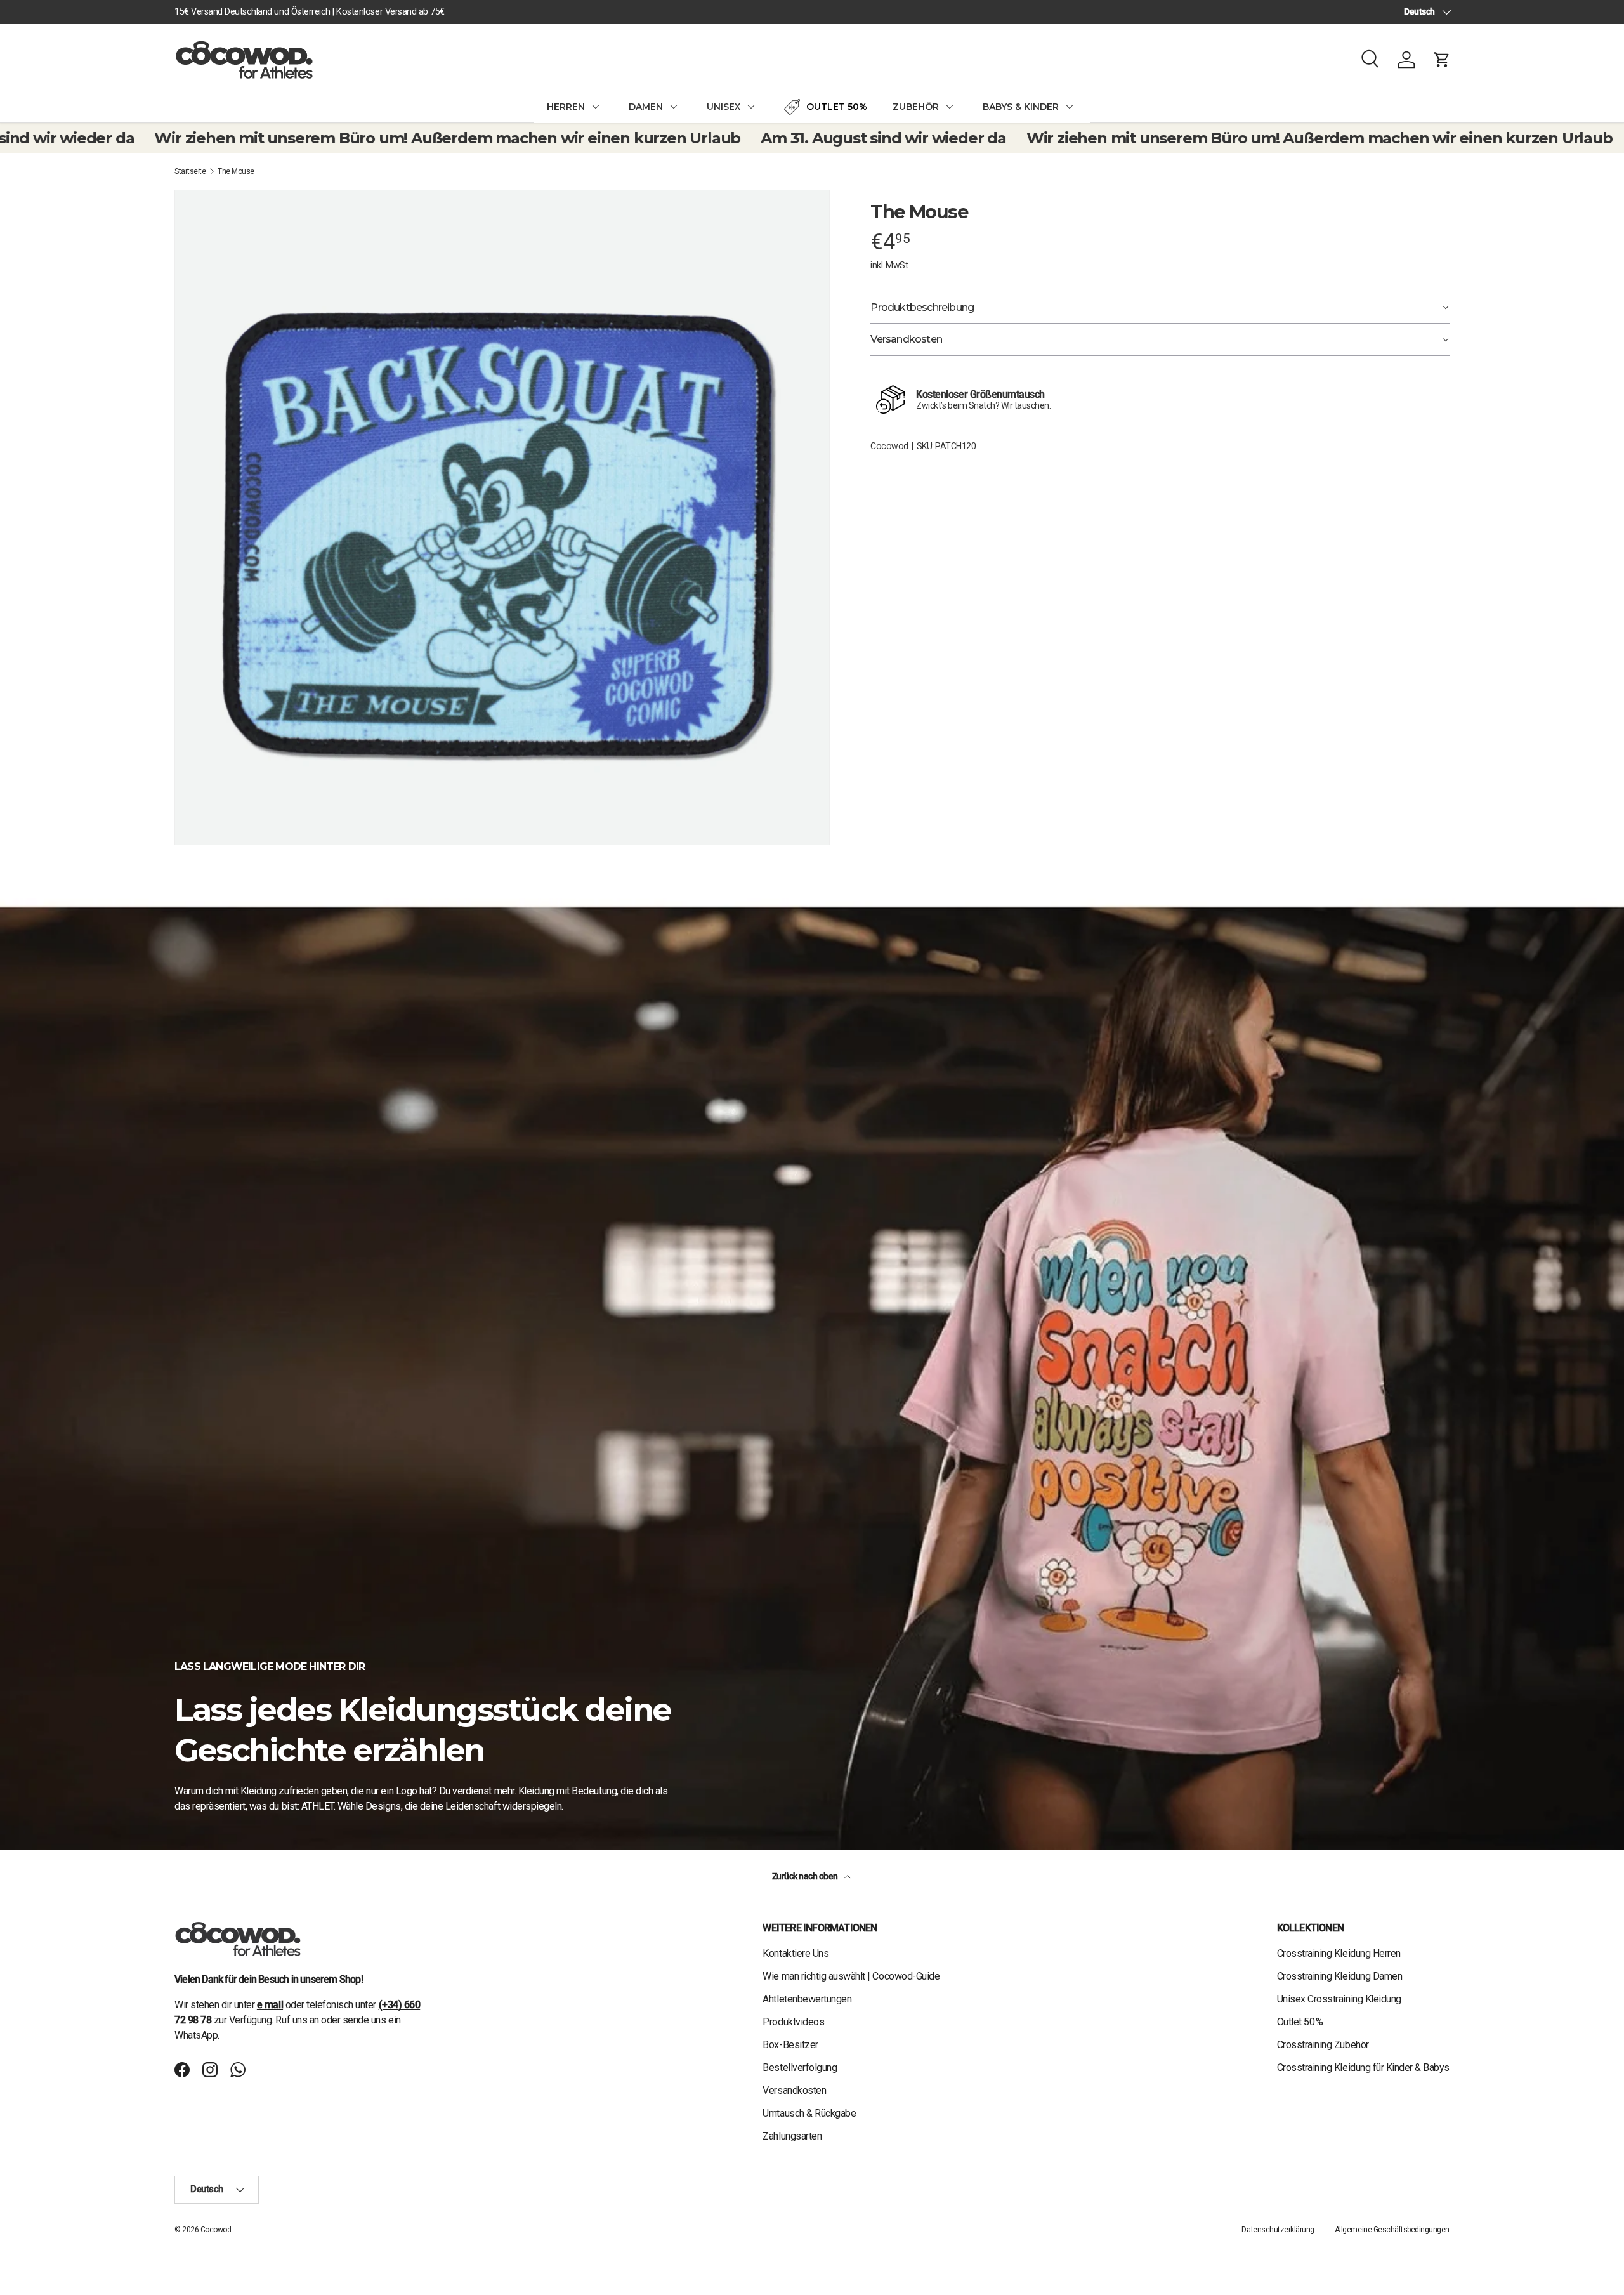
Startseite (190, 171)
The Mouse (236, 171)
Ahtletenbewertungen (807, 1999)
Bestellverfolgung (800, 2068)
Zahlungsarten (792, 2136)
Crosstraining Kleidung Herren (1339, 1953)
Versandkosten (794, 2090)
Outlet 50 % (1300, 2022)
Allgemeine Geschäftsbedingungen (1392, 2230)
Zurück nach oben (806, 1876)
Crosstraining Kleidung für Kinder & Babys (1363, 2068)
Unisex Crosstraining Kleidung (1339, 1999)
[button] (1442, 60)
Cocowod (889, 446)
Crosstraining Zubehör (1323, 2045)
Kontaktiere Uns (796, 1953)
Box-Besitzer (790, 2045)
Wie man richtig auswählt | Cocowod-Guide (851, 1976)
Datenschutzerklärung (1278, 2230)
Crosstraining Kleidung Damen (1340, 1976)
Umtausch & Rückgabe (809, 2113)
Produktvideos (793, 2022)
